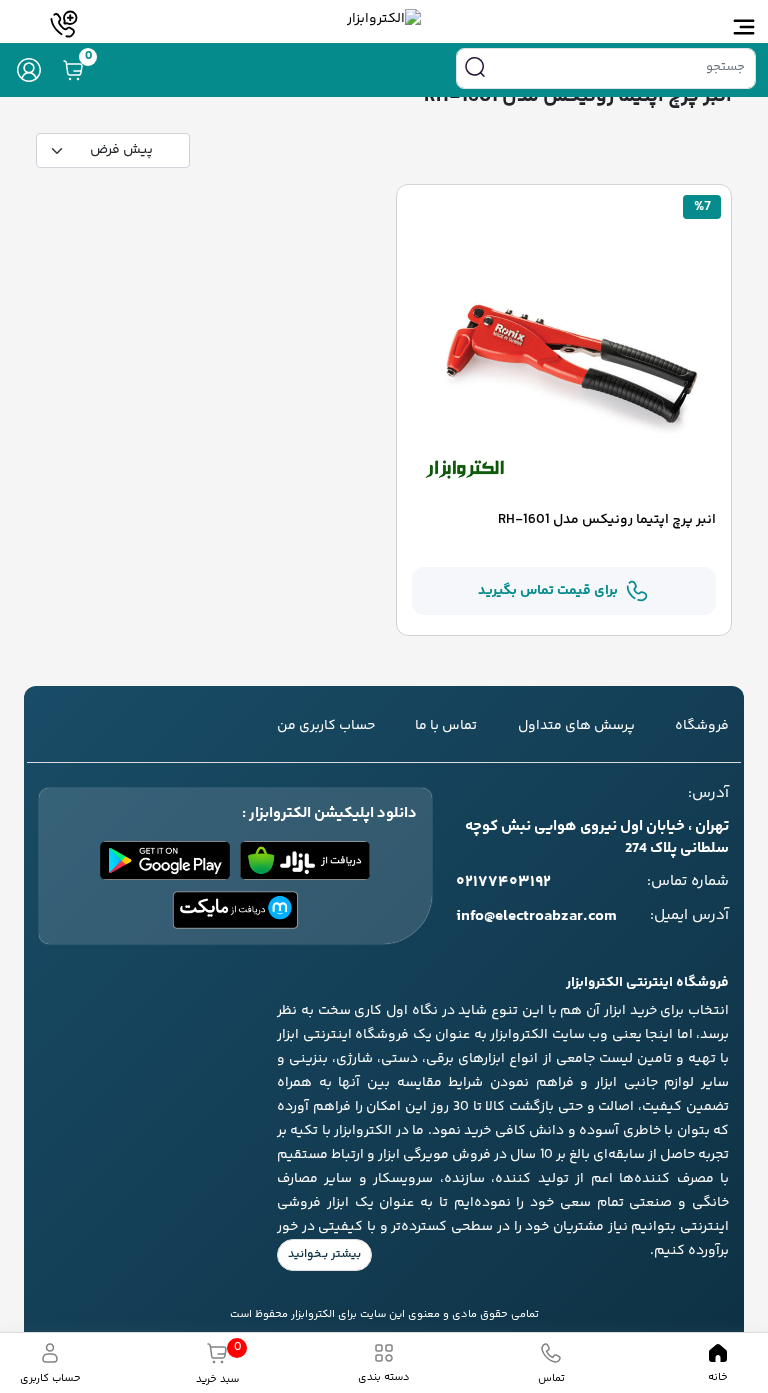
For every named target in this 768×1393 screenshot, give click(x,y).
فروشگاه (702, 726)
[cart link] (73, 70)
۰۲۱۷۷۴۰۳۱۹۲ (503, 883)
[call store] (64, 24)
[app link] (305, 860)
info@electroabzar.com (536, 917)
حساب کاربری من (326, 726)
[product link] (564, 350)
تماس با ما (446, 726)
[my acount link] (29, 70)
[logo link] (384, 19)
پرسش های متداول (576, 726)
